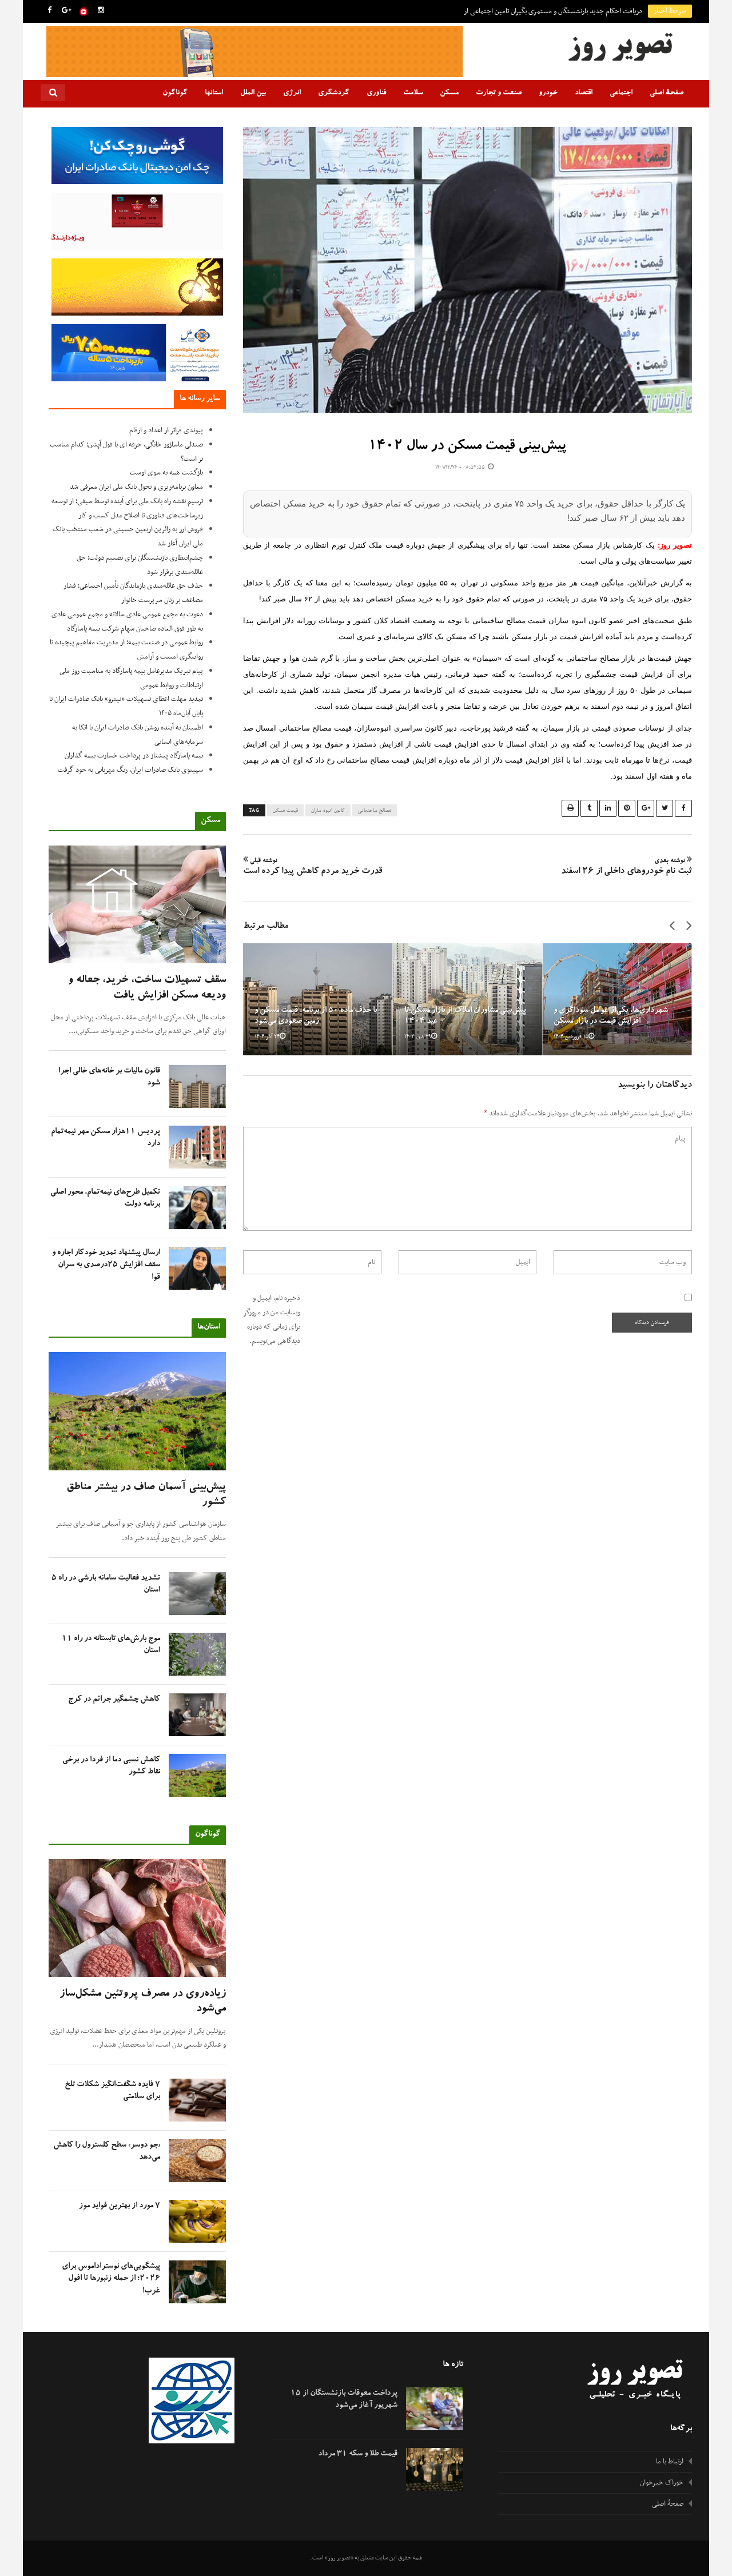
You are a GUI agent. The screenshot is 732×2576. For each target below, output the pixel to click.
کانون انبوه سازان (328, 811)
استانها (214, 93)
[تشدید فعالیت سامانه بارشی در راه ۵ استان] (197, 1594)
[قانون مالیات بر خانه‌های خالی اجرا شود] (197, 1086)
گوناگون (175, 93)
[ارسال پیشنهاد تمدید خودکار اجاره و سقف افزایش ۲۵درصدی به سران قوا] (197, 1268)
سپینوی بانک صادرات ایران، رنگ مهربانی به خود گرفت (130, 770)
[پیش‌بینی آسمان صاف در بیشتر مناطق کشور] (137, 1411)
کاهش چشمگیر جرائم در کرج (114, 1700)
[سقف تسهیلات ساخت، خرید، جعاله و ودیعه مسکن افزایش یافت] (137, 905)
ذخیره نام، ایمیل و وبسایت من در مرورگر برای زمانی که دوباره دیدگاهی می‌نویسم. (272, 1319)
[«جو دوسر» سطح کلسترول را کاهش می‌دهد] (197, 2161)
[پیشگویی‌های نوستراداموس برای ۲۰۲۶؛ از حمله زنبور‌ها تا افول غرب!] (197, 2282)
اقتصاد (584, 93)
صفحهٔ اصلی (667, 93)
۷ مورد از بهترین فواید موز (120, 2206)
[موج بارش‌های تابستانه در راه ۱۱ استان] (197, 1654)
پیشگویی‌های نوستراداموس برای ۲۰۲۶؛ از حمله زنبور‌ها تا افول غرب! (111, 2279)
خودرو (548, 93)
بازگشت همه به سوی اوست (166, 473)
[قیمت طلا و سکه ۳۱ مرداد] (435, 2469)
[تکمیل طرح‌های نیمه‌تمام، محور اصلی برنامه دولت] (197, 1208)
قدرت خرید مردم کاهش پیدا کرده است (313, 867)
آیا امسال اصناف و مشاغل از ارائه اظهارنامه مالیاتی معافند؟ (565, 11)
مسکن (449, 93)
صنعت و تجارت (499, 93)
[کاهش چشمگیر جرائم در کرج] (197, 1715)
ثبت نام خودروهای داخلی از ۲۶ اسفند (626, 867)
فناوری (376, 93)
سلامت (413, 93)
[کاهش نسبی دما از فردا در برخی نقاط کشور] (197, 1775)
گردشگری (334, 93)
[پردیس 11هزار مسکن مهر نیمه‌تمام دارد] (197, 1147)
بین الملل (253, 93)
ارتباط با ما (670, 2462)
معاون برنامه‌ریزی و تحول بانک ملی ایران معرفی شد (136, 487)
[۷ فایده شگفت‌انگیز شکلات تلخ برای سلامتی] (197, 2100)
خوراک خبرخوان (662, 2483)
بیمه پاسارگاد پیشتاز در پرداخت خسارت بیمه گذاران (134, 756)
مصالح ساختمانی (375, 811)
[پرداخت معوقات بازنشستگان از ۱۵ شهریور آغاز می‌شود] (435, 2409)
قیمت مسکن (285, 811)
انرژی (292, 93)
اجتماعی (621, 93)
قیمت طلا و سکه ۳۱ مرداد (358, 2454)
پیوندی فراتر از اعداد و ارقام (166, 430)
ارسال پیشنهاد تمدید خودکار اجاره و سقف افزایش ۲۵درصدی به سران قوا (106, 1265)
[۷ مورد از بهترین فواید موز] (197, 2221)
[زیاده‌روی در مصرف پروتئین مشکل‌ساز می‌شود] (137, 1918)
